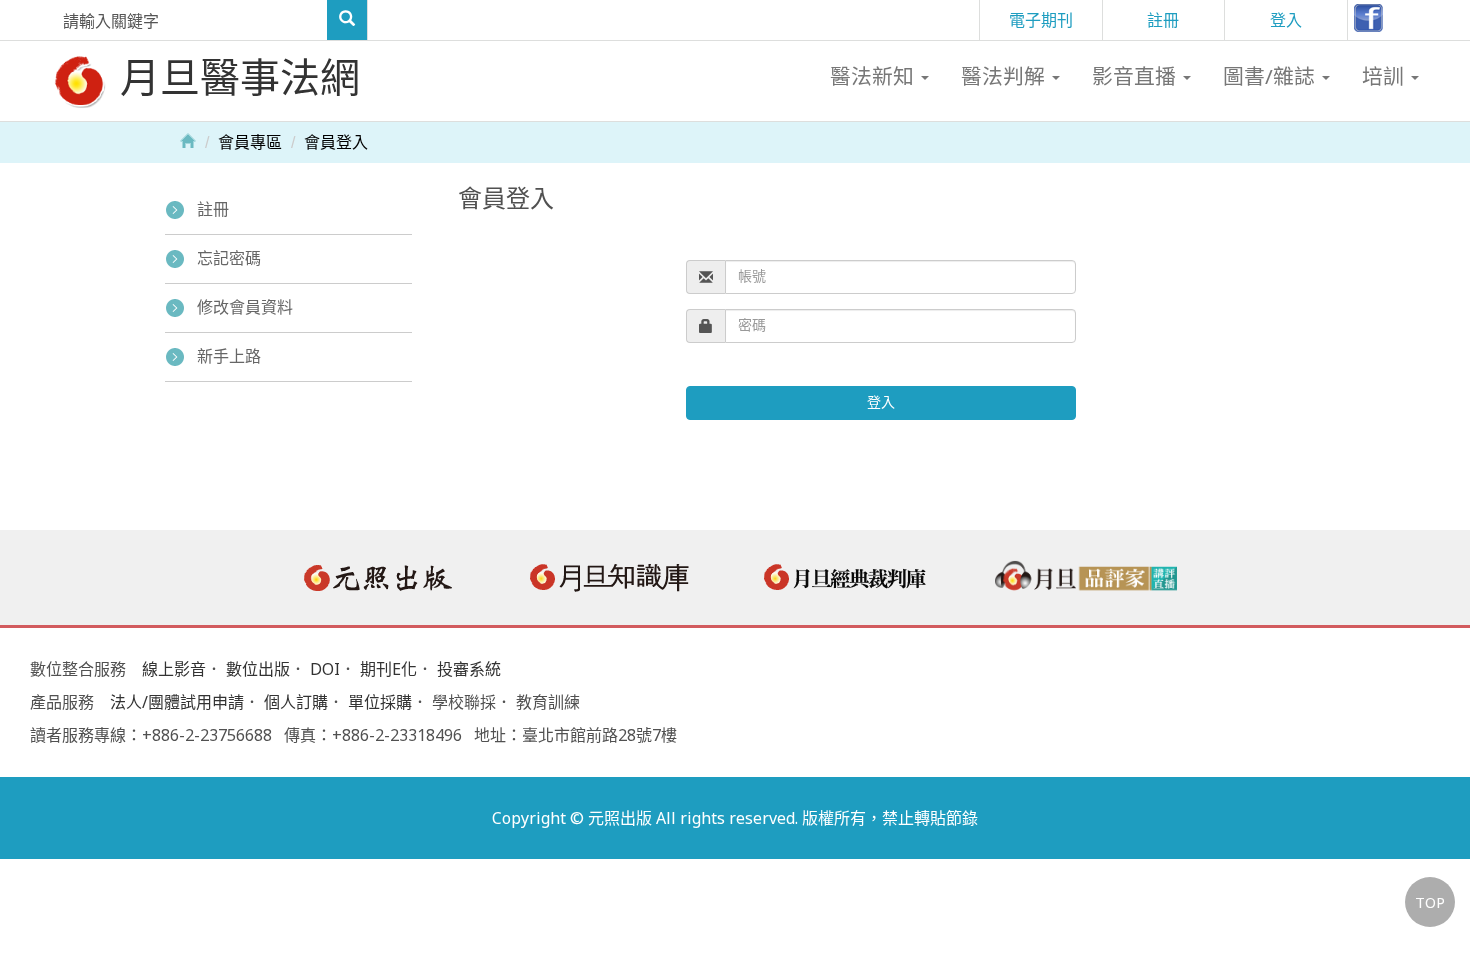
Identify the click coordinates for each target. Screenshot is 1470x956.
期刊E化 (388, 669)
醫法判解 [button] (1005, 76)
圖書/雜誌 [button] (1271, 76)
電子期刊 (1041, 20)
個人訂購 (296, 702)
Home (188, 140)
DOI (325, 669)
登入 (1286, 20)
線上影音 (174, 669)
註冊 (1163, 20)
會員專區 (250, 142)
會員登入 (336, 142)
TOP (1430, 902)
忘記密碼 (229, 258)
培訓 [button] (1385, 76)
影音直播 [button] (1136, 76)
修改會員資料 (245, 307)
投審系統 (469, 669)
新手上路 (229, 356)
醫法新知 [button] (874, 76)
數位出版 (258, 669)
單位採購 (380, 702)
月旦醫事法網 (235, 76)
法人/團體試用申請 (177, 702)
